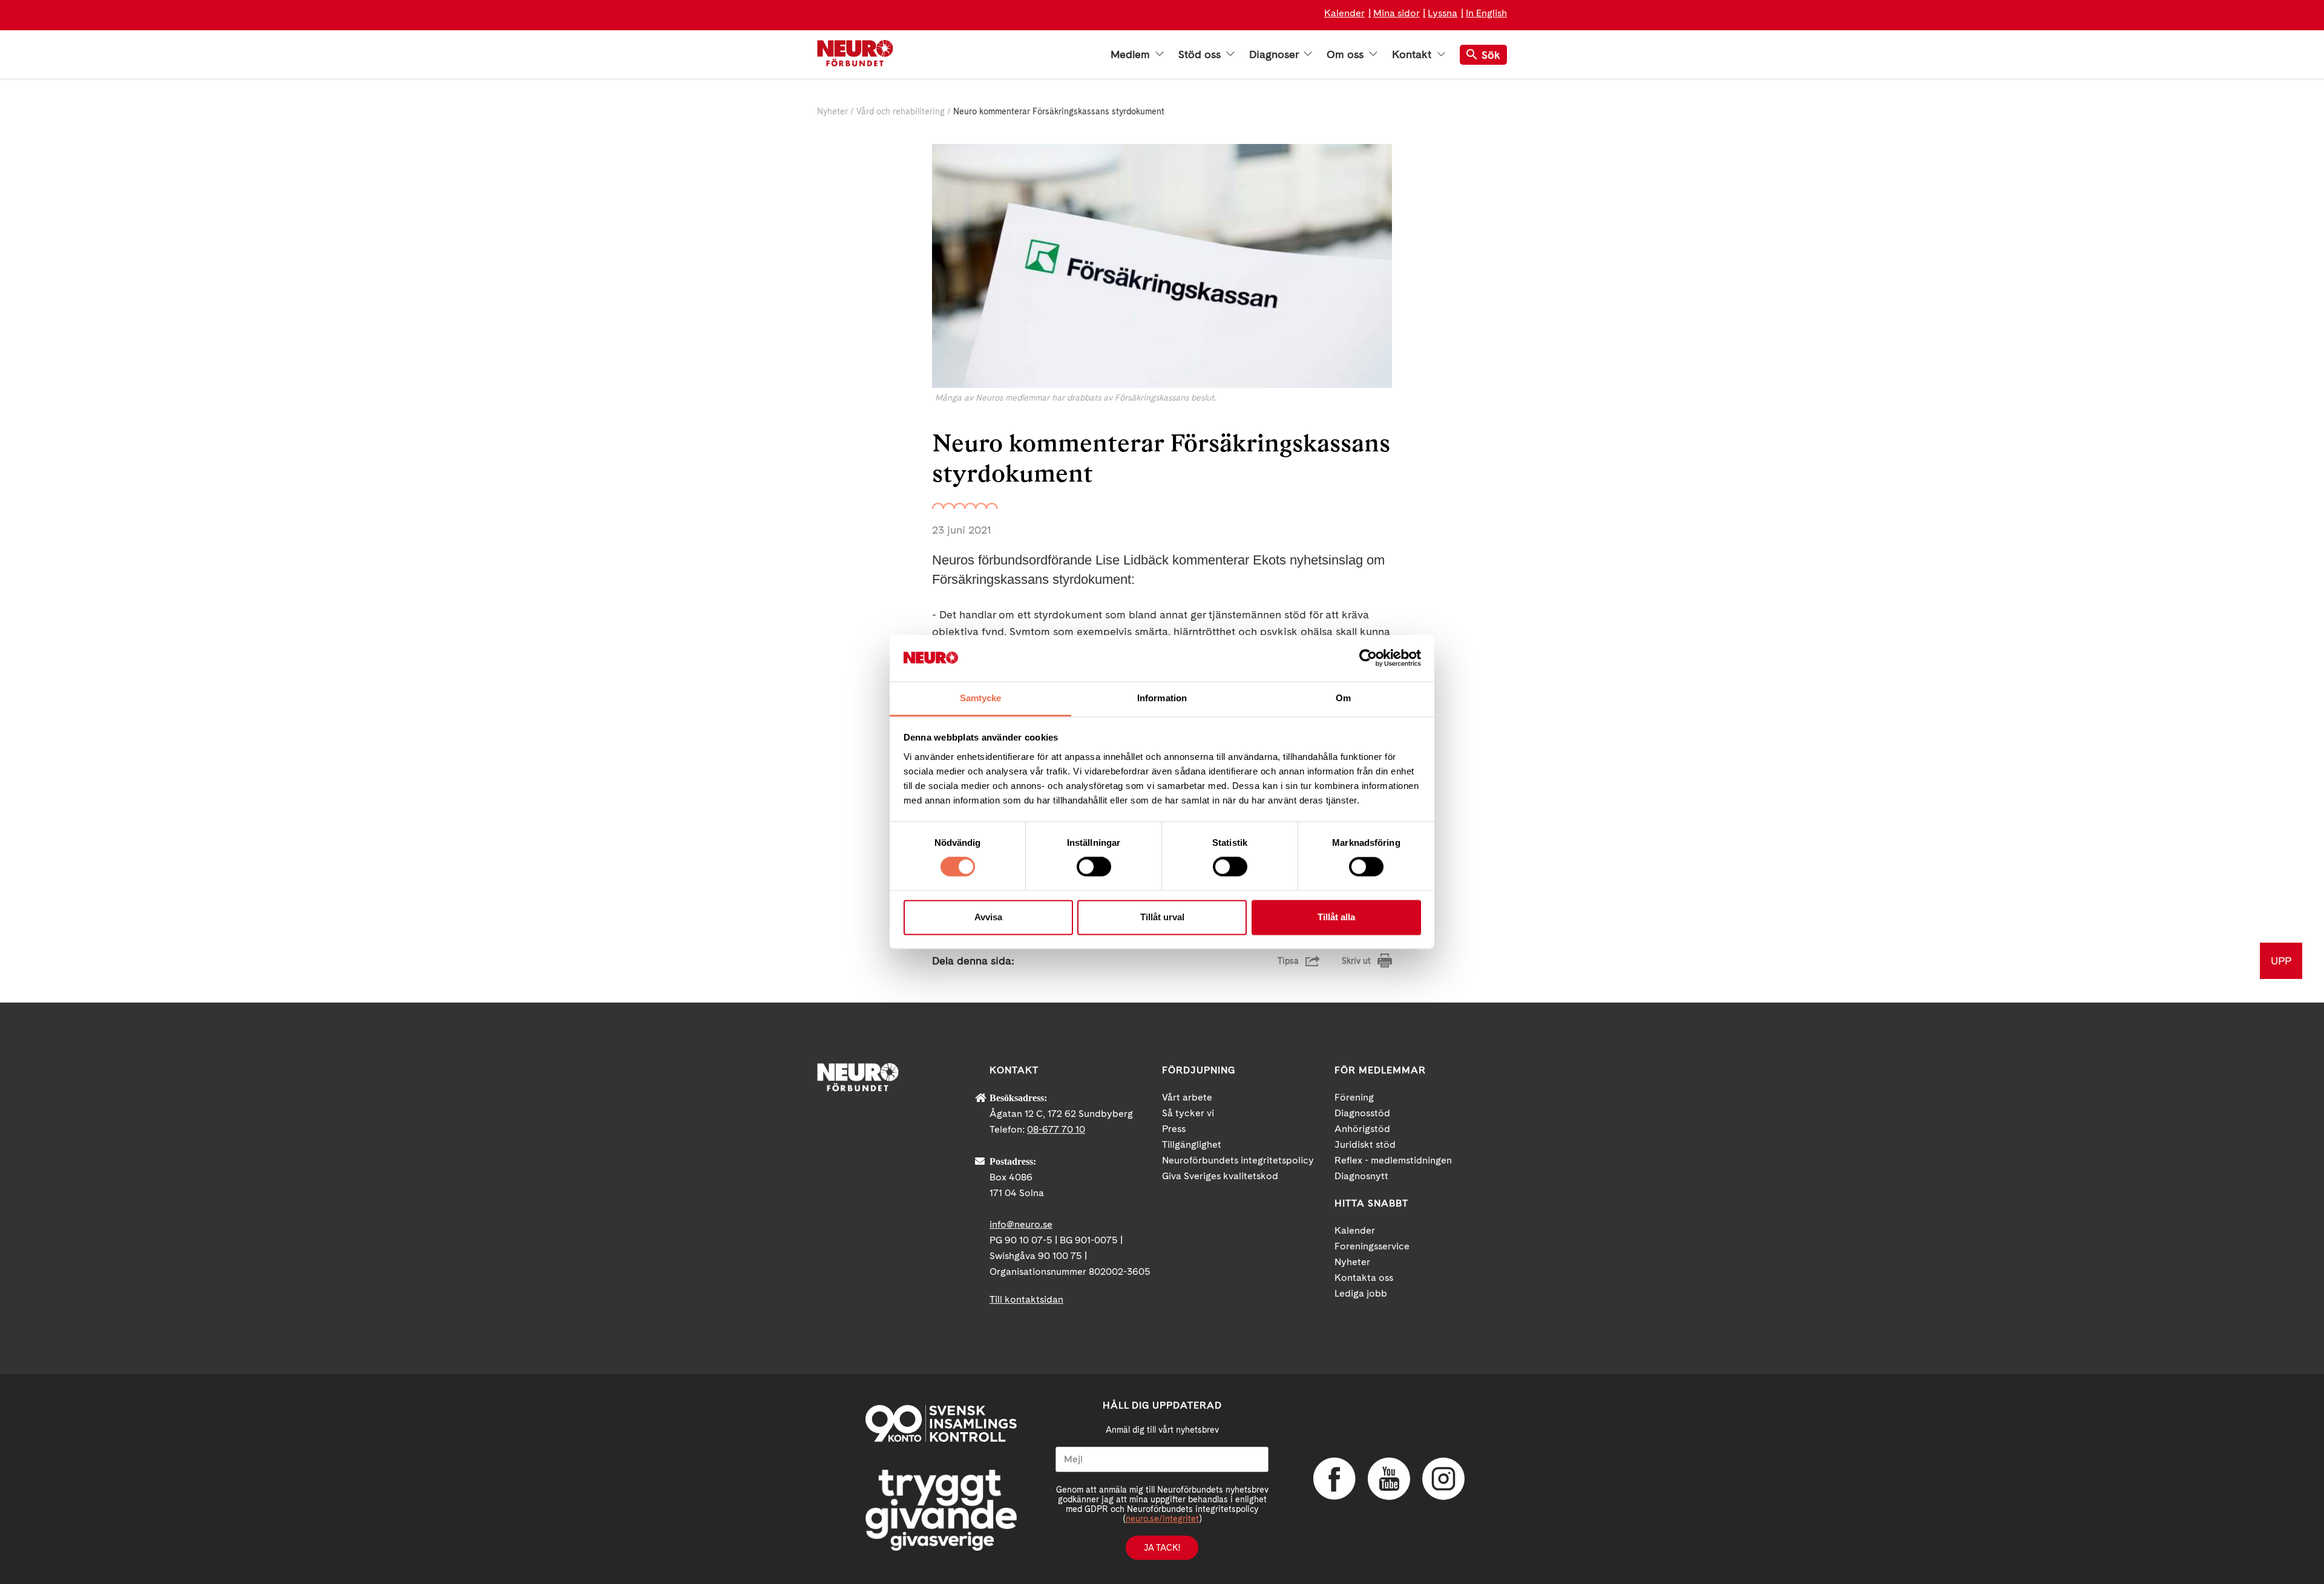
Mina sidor (1397, 13)
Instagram (1443, 1479)
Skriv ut (1356, 961)
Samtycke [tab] (981, 698)
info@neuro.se (1021, 1224)
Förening (1354, 1097)
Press (1174, 1129)
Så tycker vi (1188, 1113)
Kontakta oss (1364, 1278)
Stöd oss (1201, 54)
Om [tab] (1343, 698)
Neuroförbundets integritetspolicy (1238, 1160)
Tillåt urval (1162, 917)
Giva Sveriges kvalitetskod (1220, 1176)
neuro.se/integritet (1162, 1519)
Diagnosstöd (1362, 1113)
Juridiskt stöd (1365, 1144)
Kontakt (1413, 54)
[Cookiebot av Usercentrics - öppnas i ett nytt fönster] (1368, 658)
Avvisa (988, 917)
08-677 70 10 (1056, 1129)
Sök (1491, 55)
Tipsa (1288, 961)
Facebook (1334, 1479)
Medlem (1132, 54)
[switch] (1094, 867)
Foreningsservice (1372, 1246)
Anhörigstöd (1362, 1129)
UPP (2281, 961)
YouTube (1389, 1479)
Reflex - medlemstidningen (1393, 1160)
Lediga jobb (1361, 1293)
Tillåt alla (1336, 917)
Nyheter (832, 111)
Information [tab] (1162, 698)
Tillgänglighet (1192, 1144)
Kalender (1344, 13)
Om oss (1347, 54)
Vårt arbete (1187, 1097)
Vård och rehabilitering (901, 111)
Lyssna (1443, 13)
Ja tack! (1162, 1548)
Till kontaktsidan (1026, 1299)
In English (1486, 13)
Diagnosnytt (1361, 1176)
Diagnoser (1275, 54)
